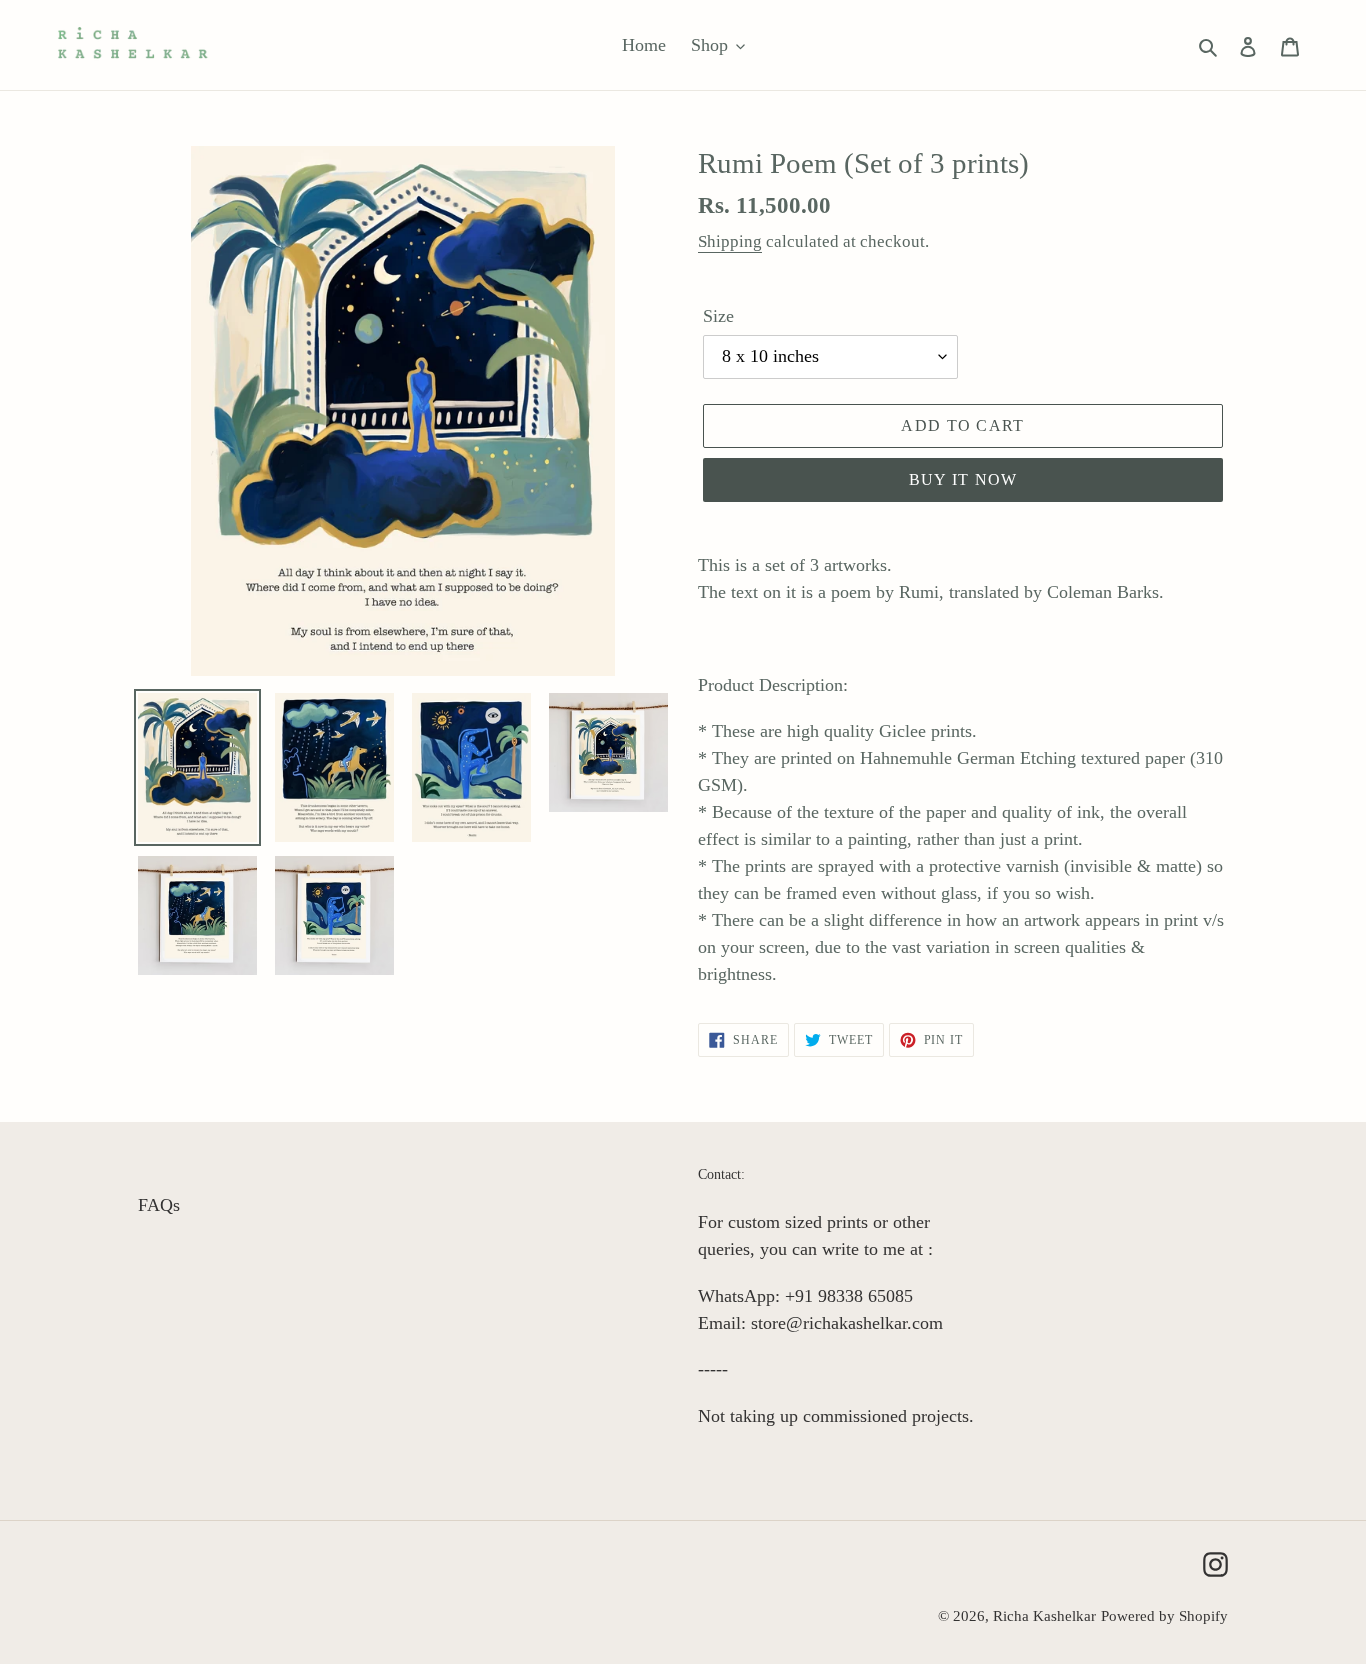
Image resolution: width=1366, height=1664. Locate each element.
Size (718, 316)
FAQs (159, 1205)
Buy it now (963, 479)
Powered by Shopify (1164, 1616)
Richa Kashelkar (1044, 1616)
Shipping (730, 241)
